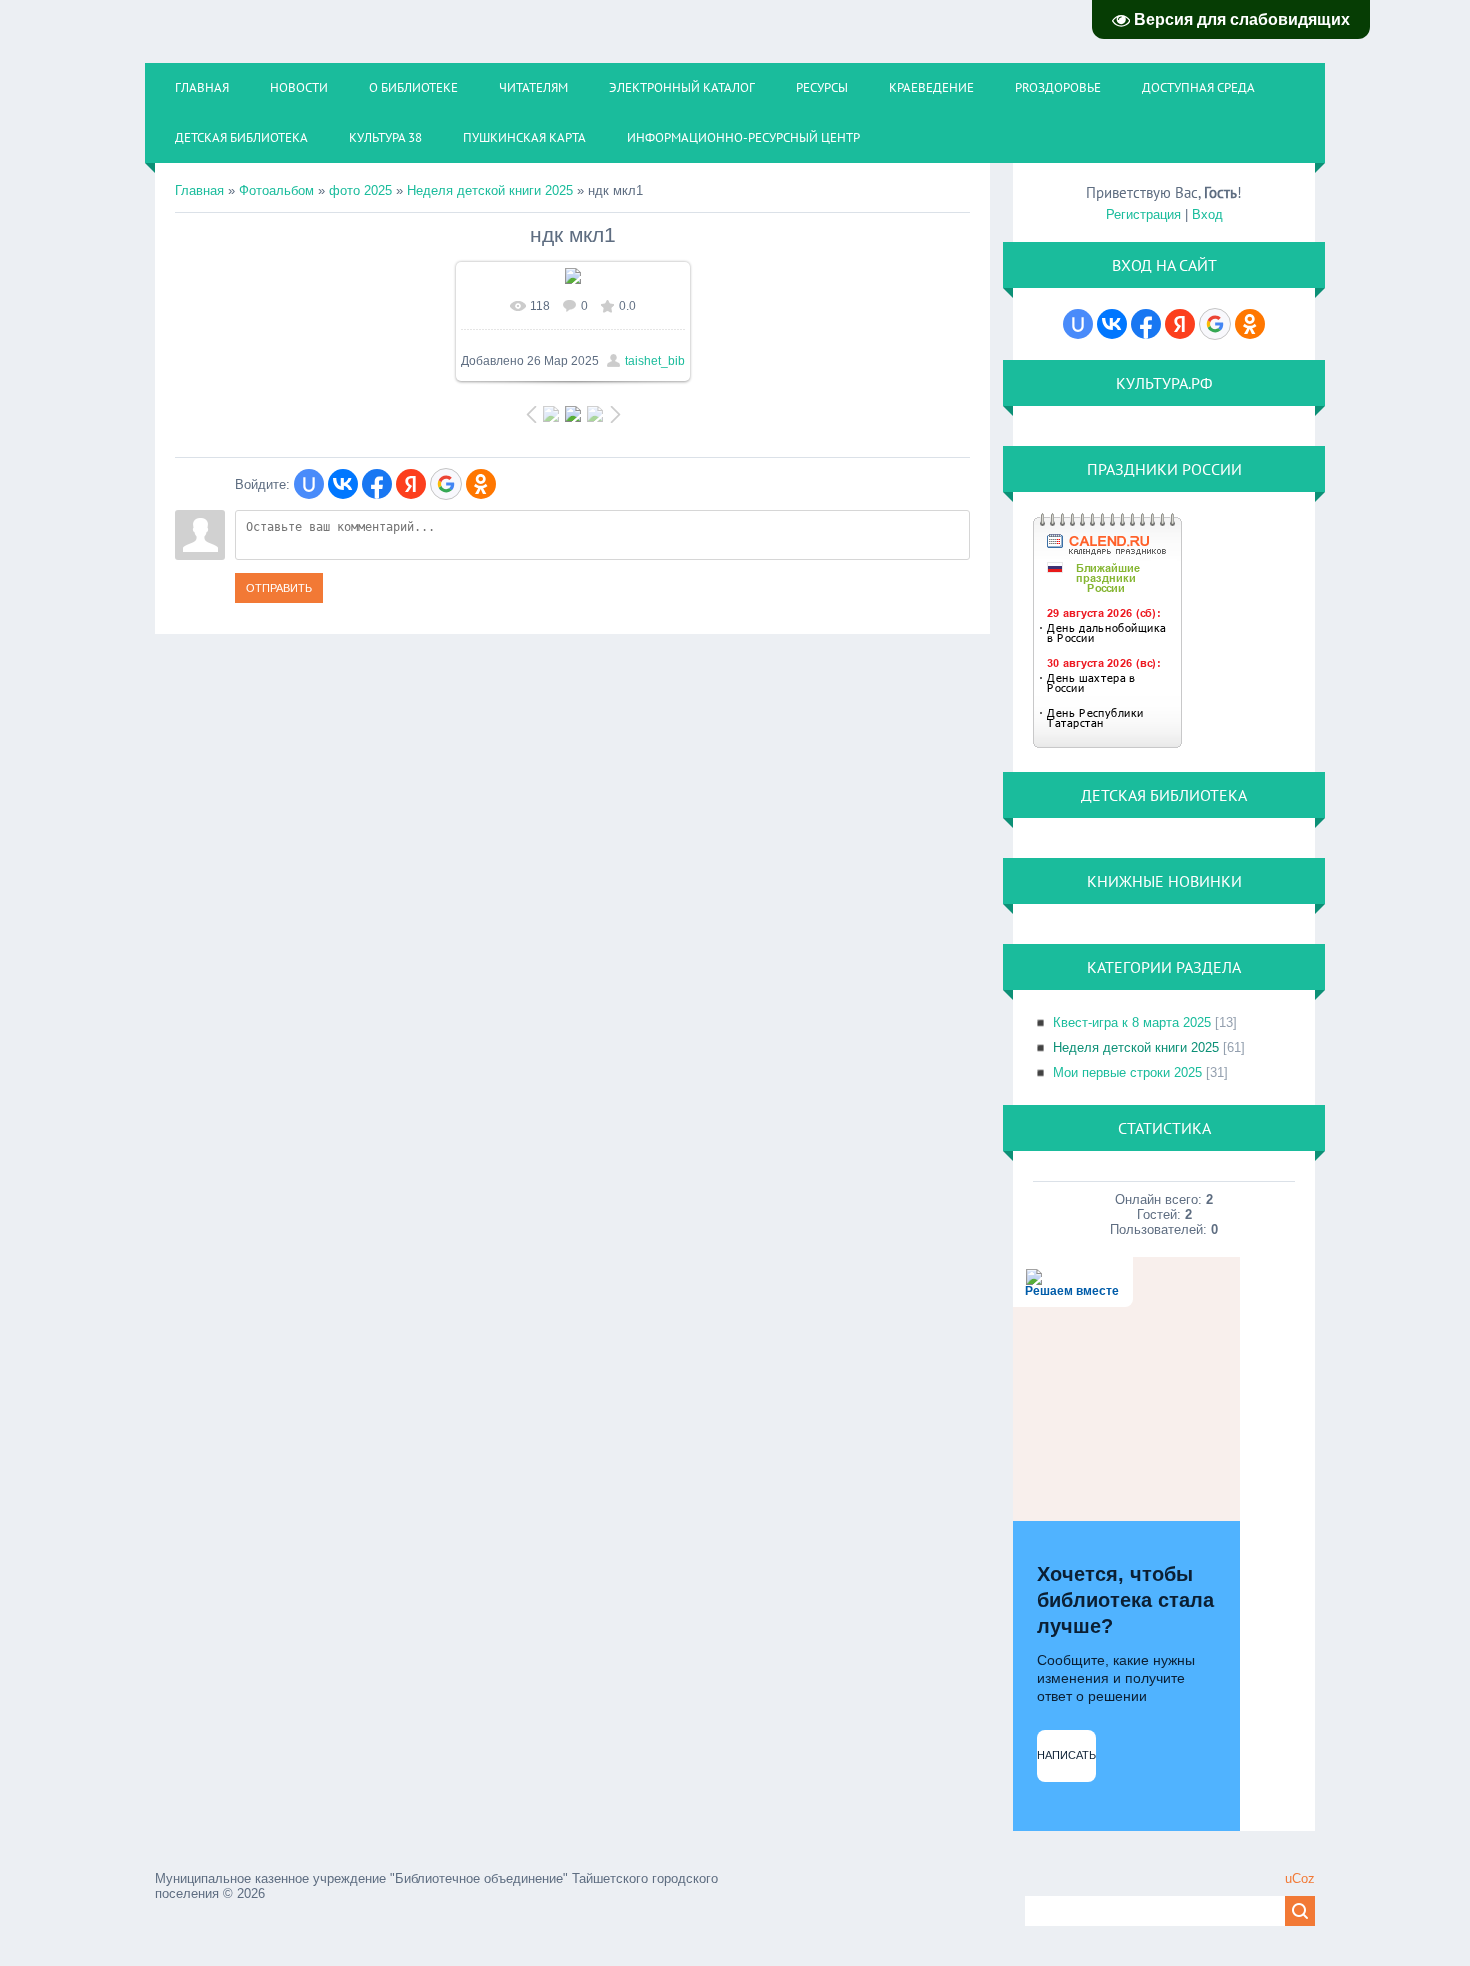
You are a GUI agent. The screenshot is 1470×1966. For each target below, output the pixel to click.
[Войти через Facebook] (377, 484)
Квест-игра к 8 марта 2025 (1132, 1022)
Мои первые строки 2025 (1127, 1072)
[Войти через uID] (309, 484)
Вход (1207, 214)
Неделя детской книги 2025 (490, 190)
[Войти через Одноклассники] (481, 484)
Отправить (279, 588)
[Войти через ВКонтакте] (343, 484)
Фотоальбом (276, 190)
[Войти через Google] (446, 484)
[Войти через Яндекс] (411, 484)
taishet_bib (655, 361)
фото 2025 (360, 190)
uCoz (1300, 1878)
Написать (1066, 1755)
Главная (199, 190)
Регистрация (1143, 214)
